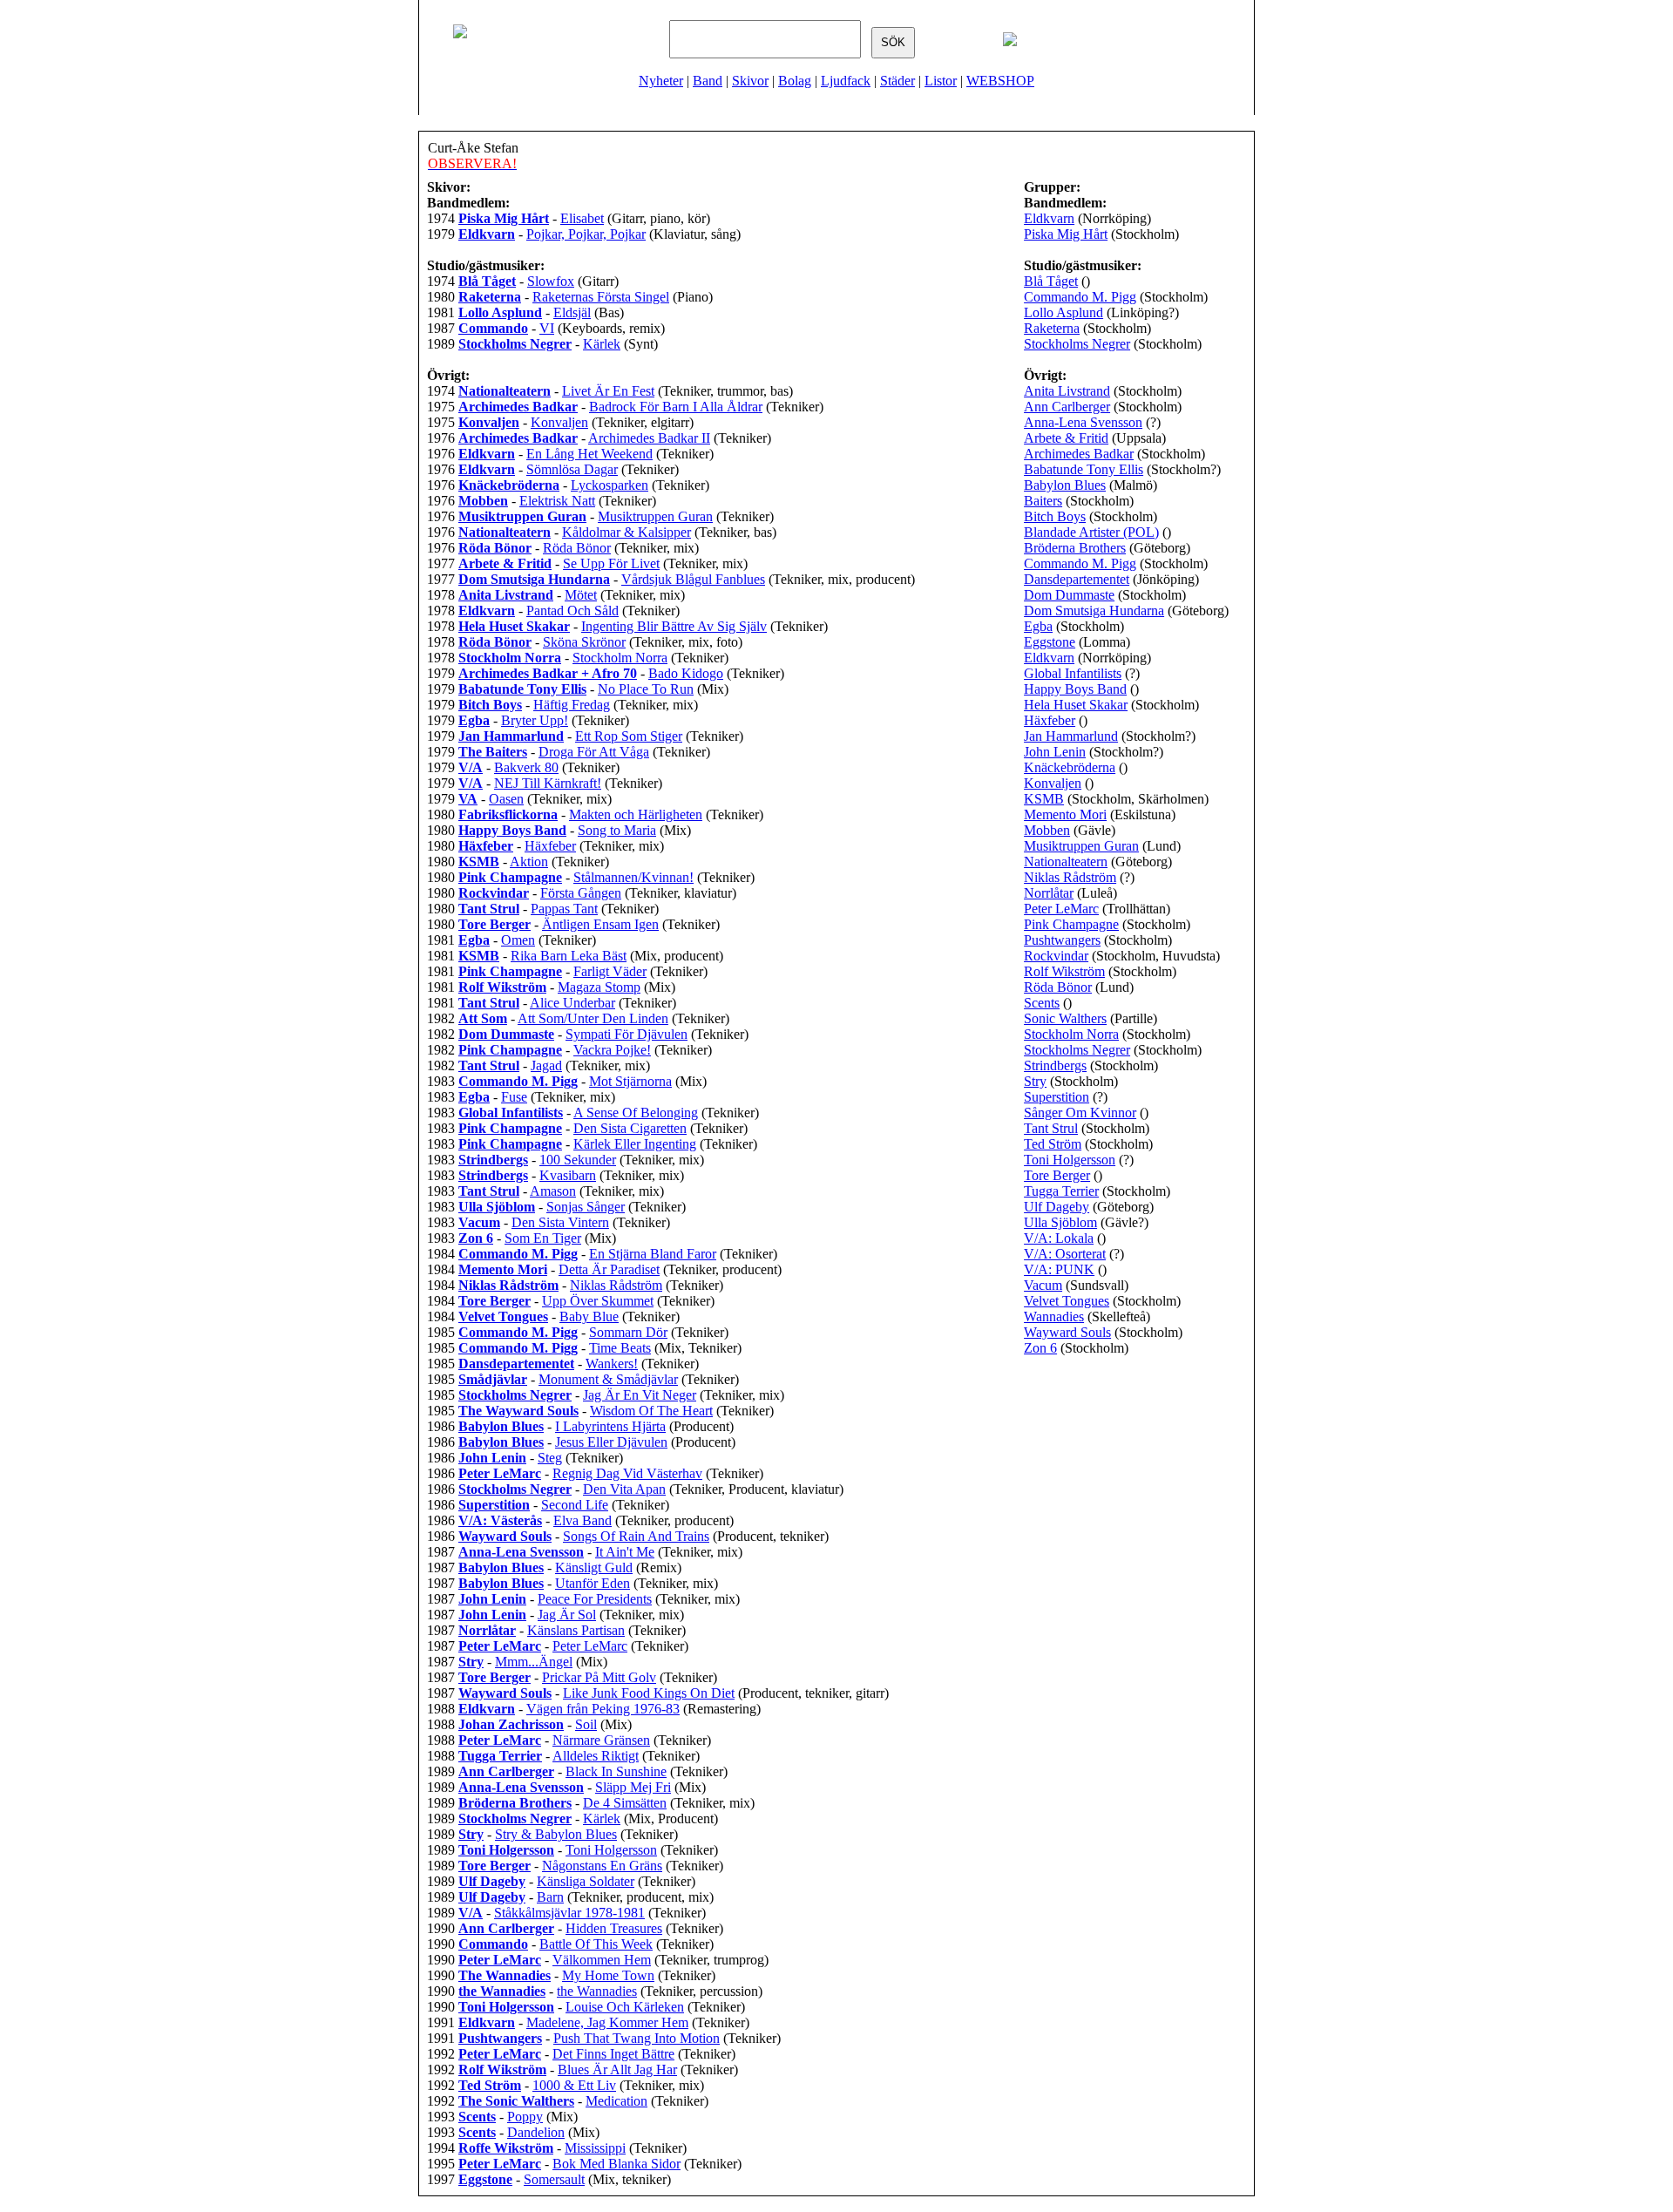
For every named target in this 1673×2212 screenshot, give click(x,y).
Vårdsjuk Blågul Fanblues (693, 579)
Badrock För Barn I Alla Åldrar (676, 407)
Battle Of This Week (596, 1944)
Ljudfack (846, 81)
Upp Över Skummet (598, 1301)
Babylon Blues (1065, 485)
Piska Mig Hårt (1066, 234)
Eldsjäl (572, 312)
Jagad (546, 1065)
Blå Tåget (1051, 281)
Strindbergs (1055, 1065)
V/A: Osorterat (1065, 1254)
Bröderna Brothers (1075, 548)
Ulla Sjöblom (1060, 1222)
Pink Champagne (1071, 924)
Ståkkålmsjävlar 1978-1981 (569, 1913)
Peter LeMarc (590, 1646)
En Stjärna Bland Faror (653, 1254)
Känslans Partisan (576, 1630)
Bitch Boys (1055, 516)
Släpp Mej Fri (633, 1787)
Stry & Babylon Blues (556, 1834)
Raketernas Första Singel (601, 297)
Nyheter (661, 81)
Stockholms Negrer (1077, 344)
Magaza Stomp (599, 987)
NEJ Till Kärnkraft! (548, 783)
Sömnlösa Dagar (572, 469)
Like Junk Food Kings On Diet (649, 1693)
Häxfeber (550, 846)
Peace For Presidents (595, 1599)
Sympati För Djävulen (627, 1034)
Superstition (1057, 1097)
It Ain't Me (625, 1552)
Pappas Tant (564, 909)
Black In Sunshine (616, 1771)
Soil (586, 1724)
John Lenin (1055, 752)
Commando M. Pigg (1080, 297)
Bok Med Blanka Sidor (616, 2164)
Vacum (1043, 1285)
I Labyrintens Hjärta (610, 1426)
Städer (897, 81)
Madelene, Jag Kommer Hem (607, 2022)
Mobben (1047, 830)
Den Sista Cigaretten (630, 1128)
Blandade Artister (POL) (1091, 532)
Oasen (506, 799)
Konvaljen (559, 422)
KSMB (1044, 799)
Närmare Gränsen (601, 1740)
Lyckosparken (610, 485)
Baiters (1043, 501)
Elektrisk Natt (557, 501)
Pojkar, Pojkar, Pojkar (586, 234)
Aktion (529, 862)
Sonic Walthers (1065, 1018)
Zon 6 (1040, 1348)
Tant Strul (1051, 1128)
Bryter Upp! (535, 720)
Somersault (554, 2179)
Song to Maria (617, 830)
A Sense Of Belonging (636, 1113)
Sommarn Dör (628, 1332)
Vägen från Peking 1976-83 (603, 1709)
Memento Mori (1065, 814)
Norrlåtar (1049, 893)
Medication (616, 2101)
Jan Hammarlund (1071, 736)
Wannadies (1054, 1316)
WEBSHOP (1000, 81)
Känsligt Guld (594, 1567)
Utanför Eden (593, 1583)
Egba (1038, 626)
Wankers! (612, 1364)
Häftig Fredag (572, 705)
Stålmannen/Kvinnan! (633, 877)
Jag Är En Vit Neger (640, 1395)
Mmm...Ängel (534, 1662)
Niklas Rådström (616, 1285)
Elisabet (582, 218)
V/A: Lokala (1059, 1238)
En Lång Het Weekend (589, 454)
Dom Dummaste (1069, 595)
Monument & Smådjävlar (608, 1379)
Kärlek (602, 344)
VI (547, 328)
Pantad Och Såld (572, 611)
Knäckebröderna (1070, 767)
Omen (518, 940)
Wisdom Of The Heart (651, 1411)
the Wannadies (597, 1991)
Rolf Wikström (1064, 971)
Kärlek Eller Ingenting (635, 1144)
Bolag (795, 81)
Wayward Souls (1067, 1332)
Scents (1042, 1003)
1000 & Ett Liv (574, 2085)
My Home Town (608, 1975)
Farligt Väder (610, 971)
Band (708, 81)
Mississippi (595, 2148)
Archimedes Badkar (1079, 454)
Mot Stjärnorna (630, 1081)
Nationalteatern (1066, 862)
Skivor (750, 81)
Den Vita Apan (624, 1489)
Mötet (581, 595)
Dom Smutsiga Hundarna (1094, 611)
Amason (553, 1191)
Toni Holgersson (611, 1850)
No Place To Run (646, 689)
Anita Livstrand (1067, 391)
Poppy (525, 2117)
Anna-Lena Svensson (1083, 422)
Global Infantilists (1073, 673)
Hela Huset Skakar (1076, 705)
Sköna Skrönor (584, 642)
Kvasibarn (568, 1175)
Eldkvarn (1049, 218)
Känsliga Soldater (586, 1881)
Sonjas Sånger (586, 1207)
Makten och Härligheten (636, 814)
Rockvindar (1056, 956)
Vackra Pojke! (612, 1050)
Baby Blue (589, 1316)
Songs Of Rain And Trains (636, 1536)
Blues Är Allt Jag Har (617, 2070)
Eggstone (1050, 642)
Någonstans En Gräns (602, 1866)
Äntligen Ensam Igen (600, 924)
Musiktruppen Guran (655, 516)
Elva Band (583, 1520)
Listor (941, 81)
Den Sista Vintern (560, 1222)
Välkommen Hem (602, 1960)
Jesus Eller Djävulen (611, 1442)
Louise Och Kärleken (625, 2007)
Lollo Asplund (1063, 312)
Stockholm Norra (620, 658)
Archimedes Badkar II (649, 438)
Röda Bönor (577, 548)
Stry (1035, 1081)
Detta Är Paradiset (609, 1269)
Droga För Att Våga (594, 752)
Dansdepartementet (1077, 579)
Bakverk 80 (526, 767)
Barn (550, 1897)
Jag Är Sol (567, 1615)
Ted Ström (1053, 1144)
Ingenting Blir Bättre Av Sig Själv (674, 626)
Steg (550, 1458)
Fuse (514, 1097)
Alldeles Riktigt (596, 1756)
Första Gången (581, 893)
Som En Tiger (543, 1238)
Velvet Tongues (1067, 1301)
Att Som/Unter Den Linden (593, 1018)
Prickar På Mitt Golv (599, 1677)
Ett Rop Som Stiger (629, 736)
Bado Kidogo (686, 673)
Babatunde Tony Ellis (1084, 469)
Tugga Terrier (1061, 1191)
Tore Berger (1057, 1175)
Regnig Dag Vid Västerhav (627, 1473)
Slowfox (551, 281)
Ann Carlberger (1067, 407)
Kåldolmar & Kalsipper (627, 532)
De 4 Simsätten (625, 1803)
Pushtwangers (1062, 940)
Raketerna (1052, 328)
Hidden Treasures (614, 1928)
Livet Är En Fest (608, 391)
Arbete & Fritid (1066, 438)
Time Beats (620, 1348)
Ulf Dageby (1057, 1207)
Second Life (575, 1505)
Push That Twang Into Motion (637, 2038)
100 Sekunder (578, 1160)
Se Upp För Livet (611, 563)
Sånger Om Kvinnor (1080, 1113)
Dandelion (536, 2132)
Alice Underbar (572, 1003)
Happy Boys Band (1075, 689)
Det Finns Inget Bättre (613, 2054)
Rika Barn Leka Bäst (569, 956)
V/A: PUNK (1059, 1269)
